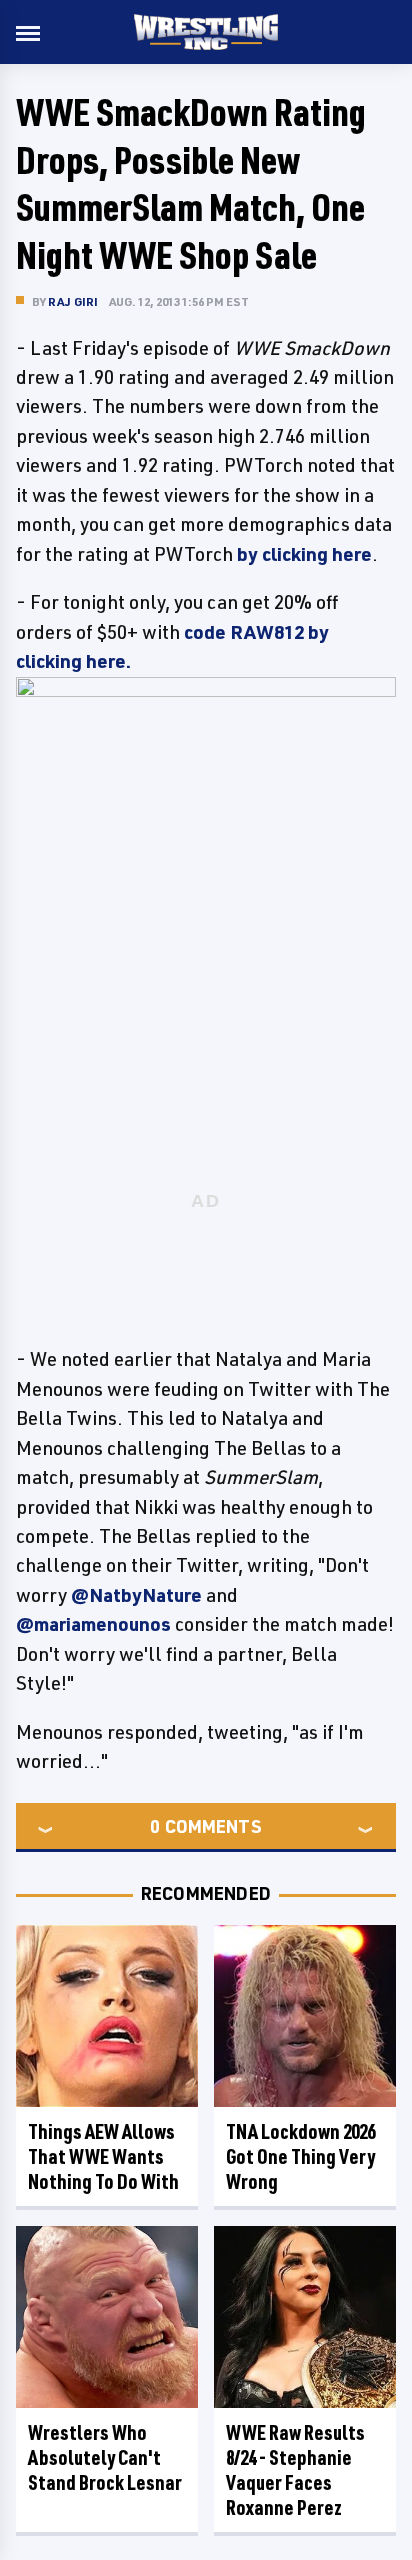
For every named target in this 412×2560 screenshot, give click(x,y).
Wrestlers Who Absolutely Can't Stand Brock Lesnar (105, 2457)
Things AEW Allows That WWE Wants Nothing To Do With (103, 2156)
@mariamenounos (93, 1624)
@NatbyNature (136, 1595)
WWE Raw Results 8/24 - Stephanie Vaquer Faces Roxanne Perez (295, 2470)
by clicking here (304, 554)
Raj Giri (73, 301)
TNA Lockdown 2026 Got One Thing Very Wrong (300, 2156)
